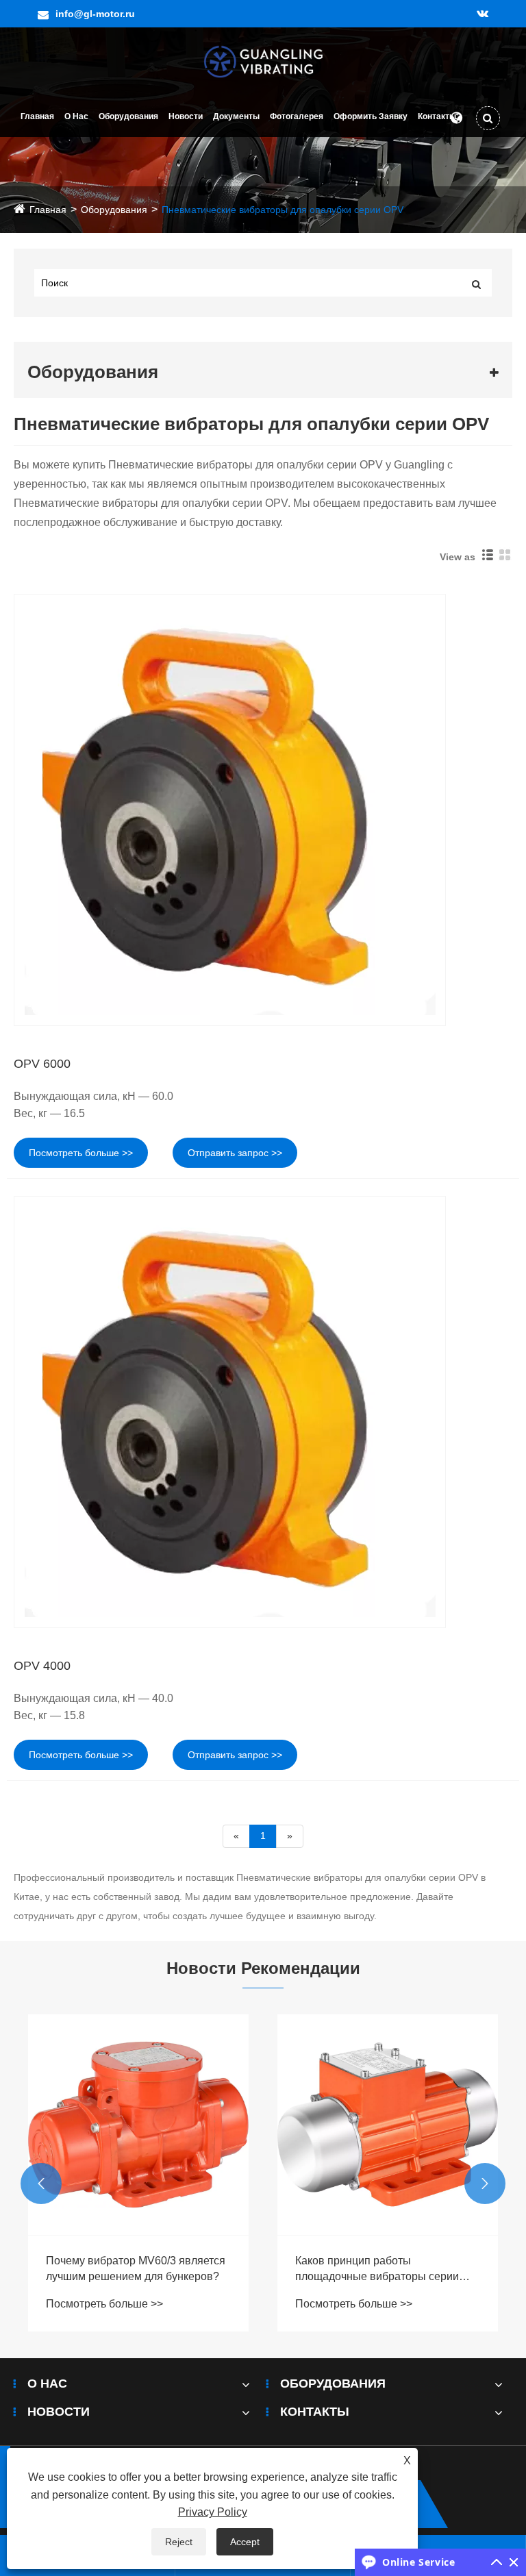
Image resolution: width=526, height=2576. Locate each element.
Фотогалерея (297, 116)
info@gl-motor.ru (95, 14)
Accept (245, 2542)
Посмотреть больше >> (81, 1153)
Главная (37, 116)
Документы (236, 116)
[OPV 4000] (263, 1412)
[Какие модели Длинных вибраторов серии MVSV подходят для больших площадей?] (388, 2125)
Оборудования (128, 116)
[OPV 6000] (263, 810)
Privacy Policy (213, 2512)
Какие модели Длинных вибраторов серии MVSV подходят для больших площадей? (387, 2269)
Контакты (437, 116)
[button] (41, 2184)
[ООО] (263, 61)
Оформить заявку (371, 116)
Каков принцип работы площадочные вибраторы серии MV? (128, 2269)
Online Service (418, 2562)
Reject (179, 2542)
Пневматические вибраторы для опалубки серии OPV (283, 210)
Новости (186, 116)
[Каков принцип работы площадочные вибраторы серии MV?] (138, 2125)
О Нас (76, 116)
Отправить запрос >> (235, 1153)
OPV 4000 (42, 1666)
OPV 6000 (42, 1064)
